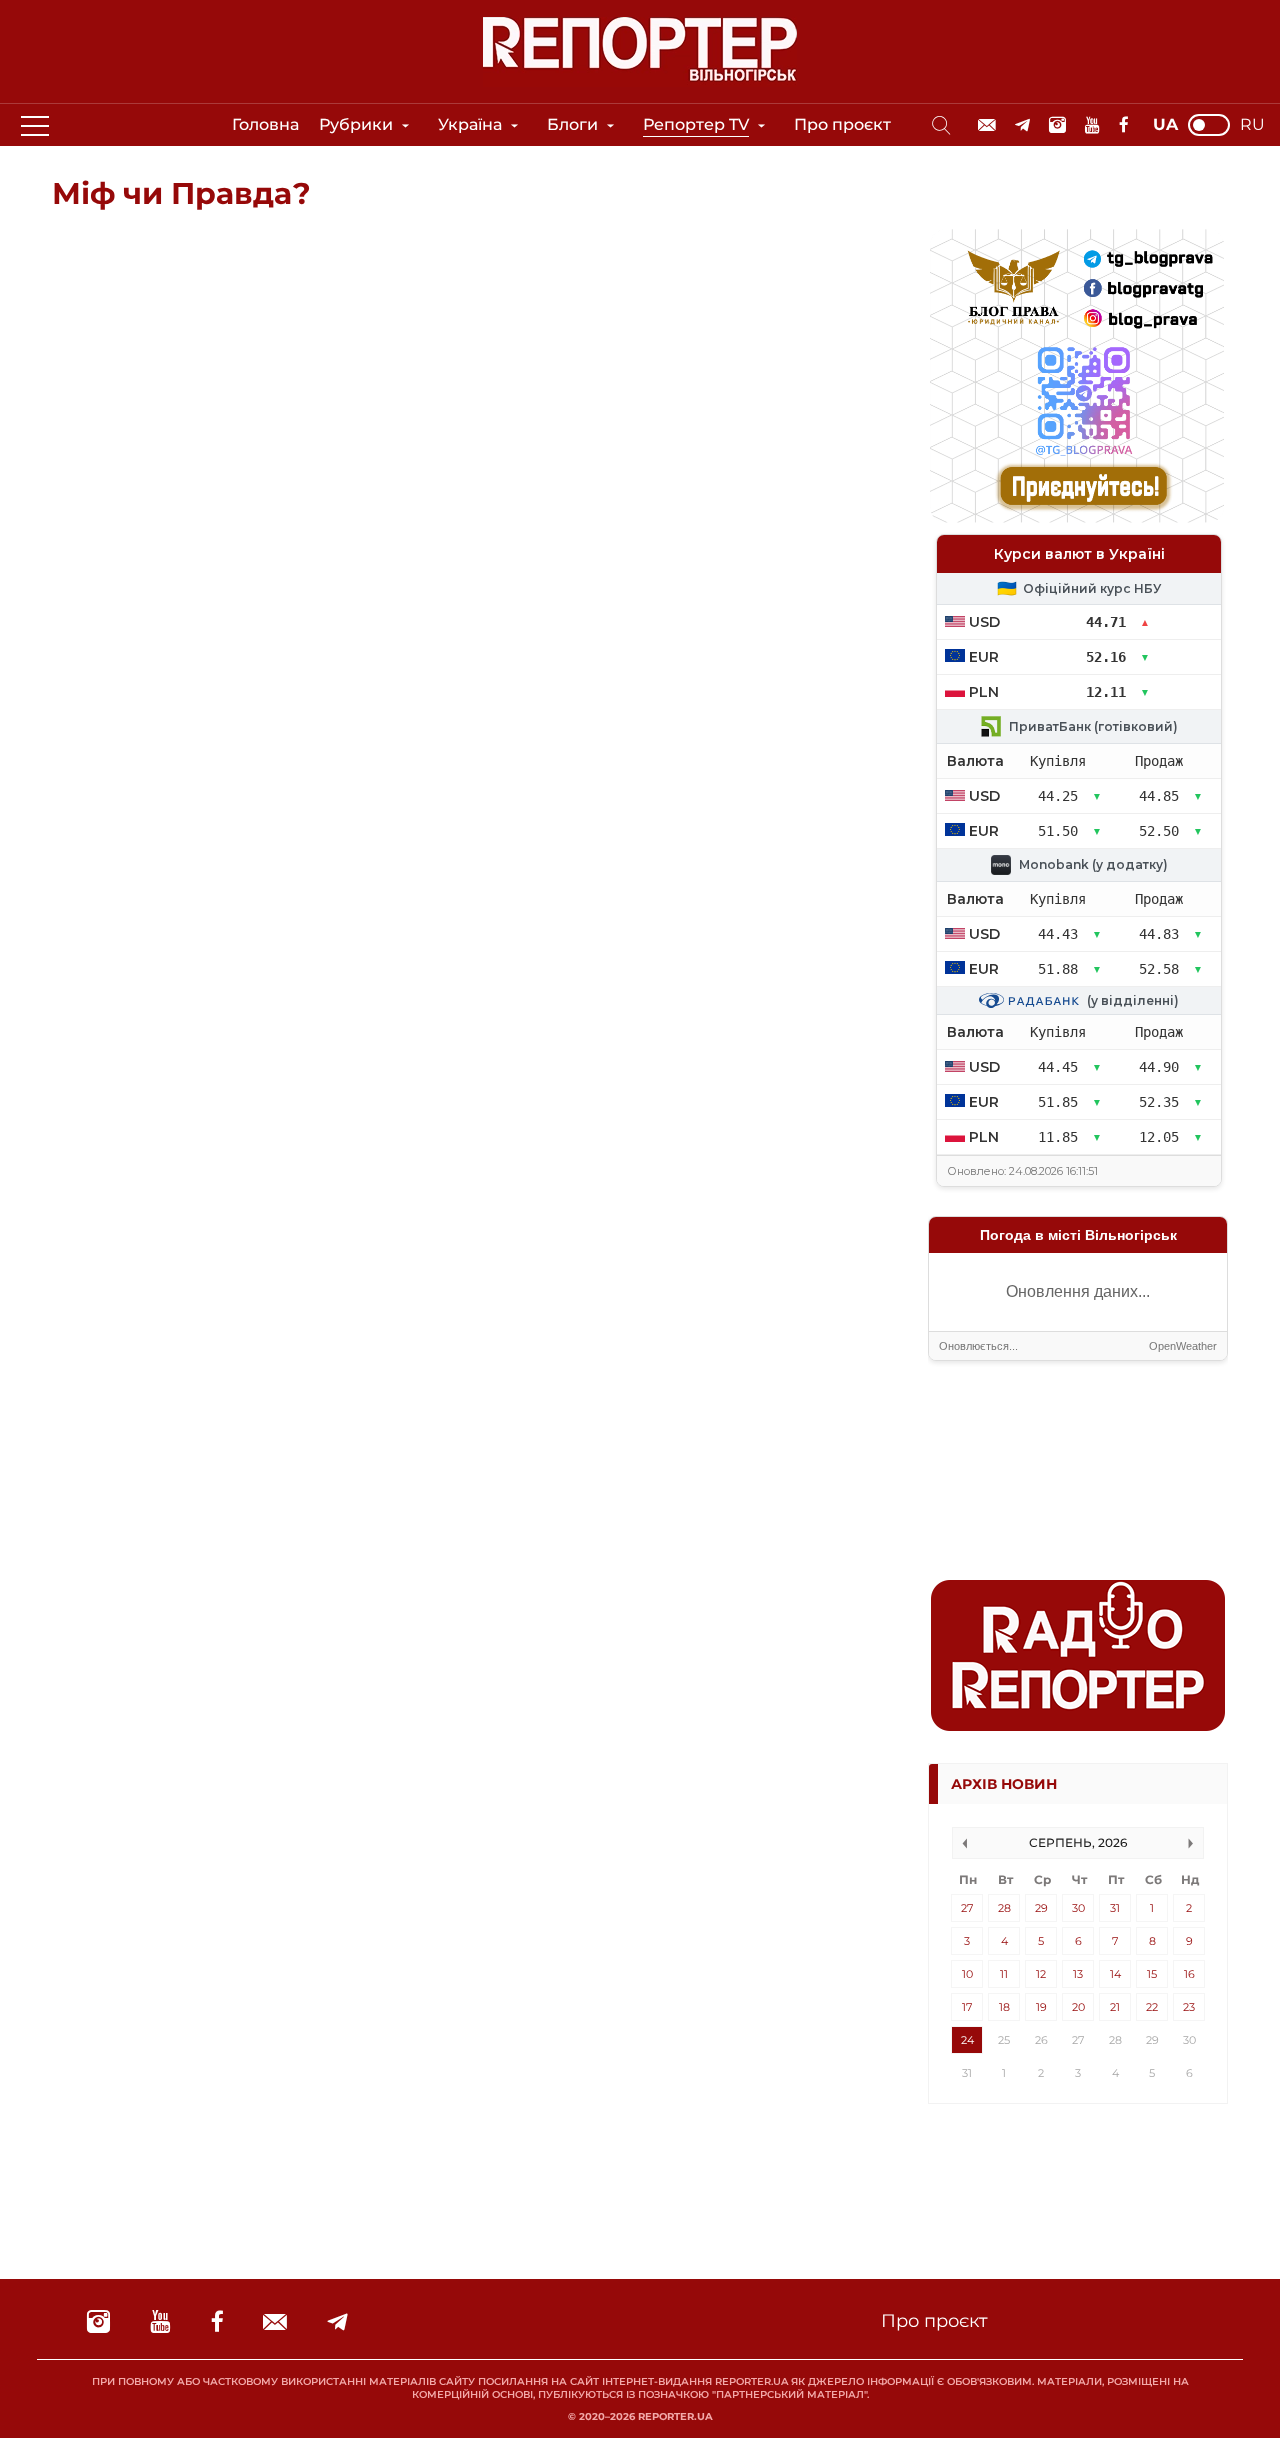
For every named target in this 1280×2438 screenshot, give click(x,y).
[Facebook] (1124, 125)
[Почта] (987, 125)
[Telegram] (1022, 125)
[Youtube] (1092, 125)
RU (1252, 125)
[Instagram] (1057, 125)
